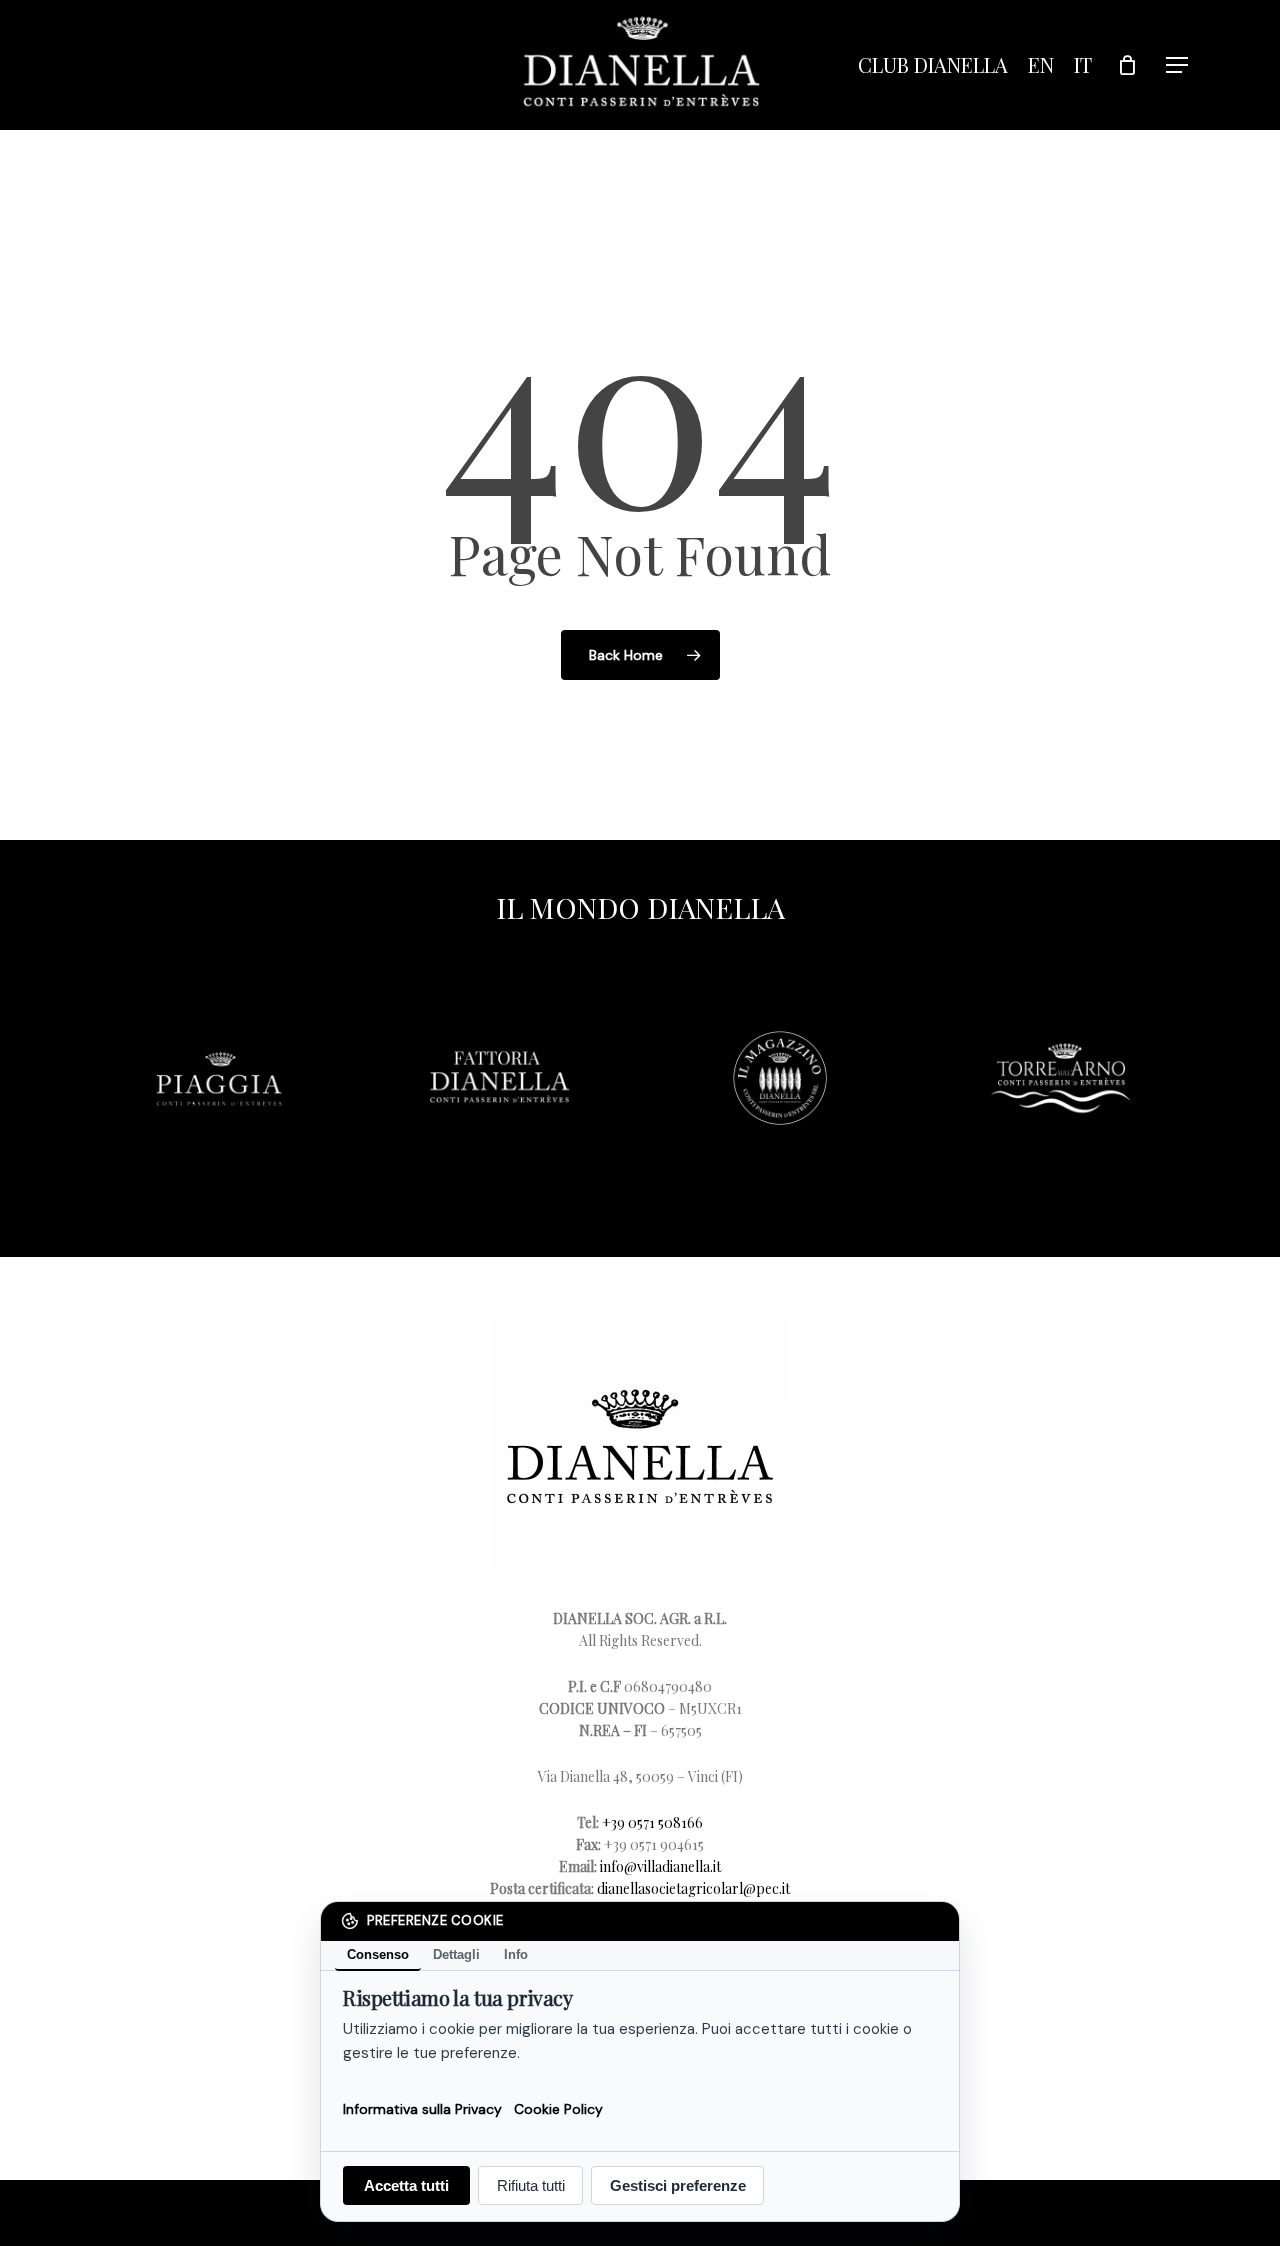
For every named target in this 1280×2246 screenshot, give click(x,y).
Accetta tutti (406, 2185)
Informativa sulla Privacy (422, 2108)
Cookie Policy (558, 2108)
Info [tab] (516, 1954)
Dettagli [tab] (456, 1954)
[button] (1178, 65)
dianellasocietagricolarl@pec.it (693, 1888)
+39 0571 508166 (652, 1822)
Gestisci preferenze (678, 2185)
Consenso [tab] (378, 1954)
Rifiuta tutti (531, 2185)
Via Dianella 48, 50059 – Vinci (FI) (640, 1776)
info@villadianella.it (660, 1866)
